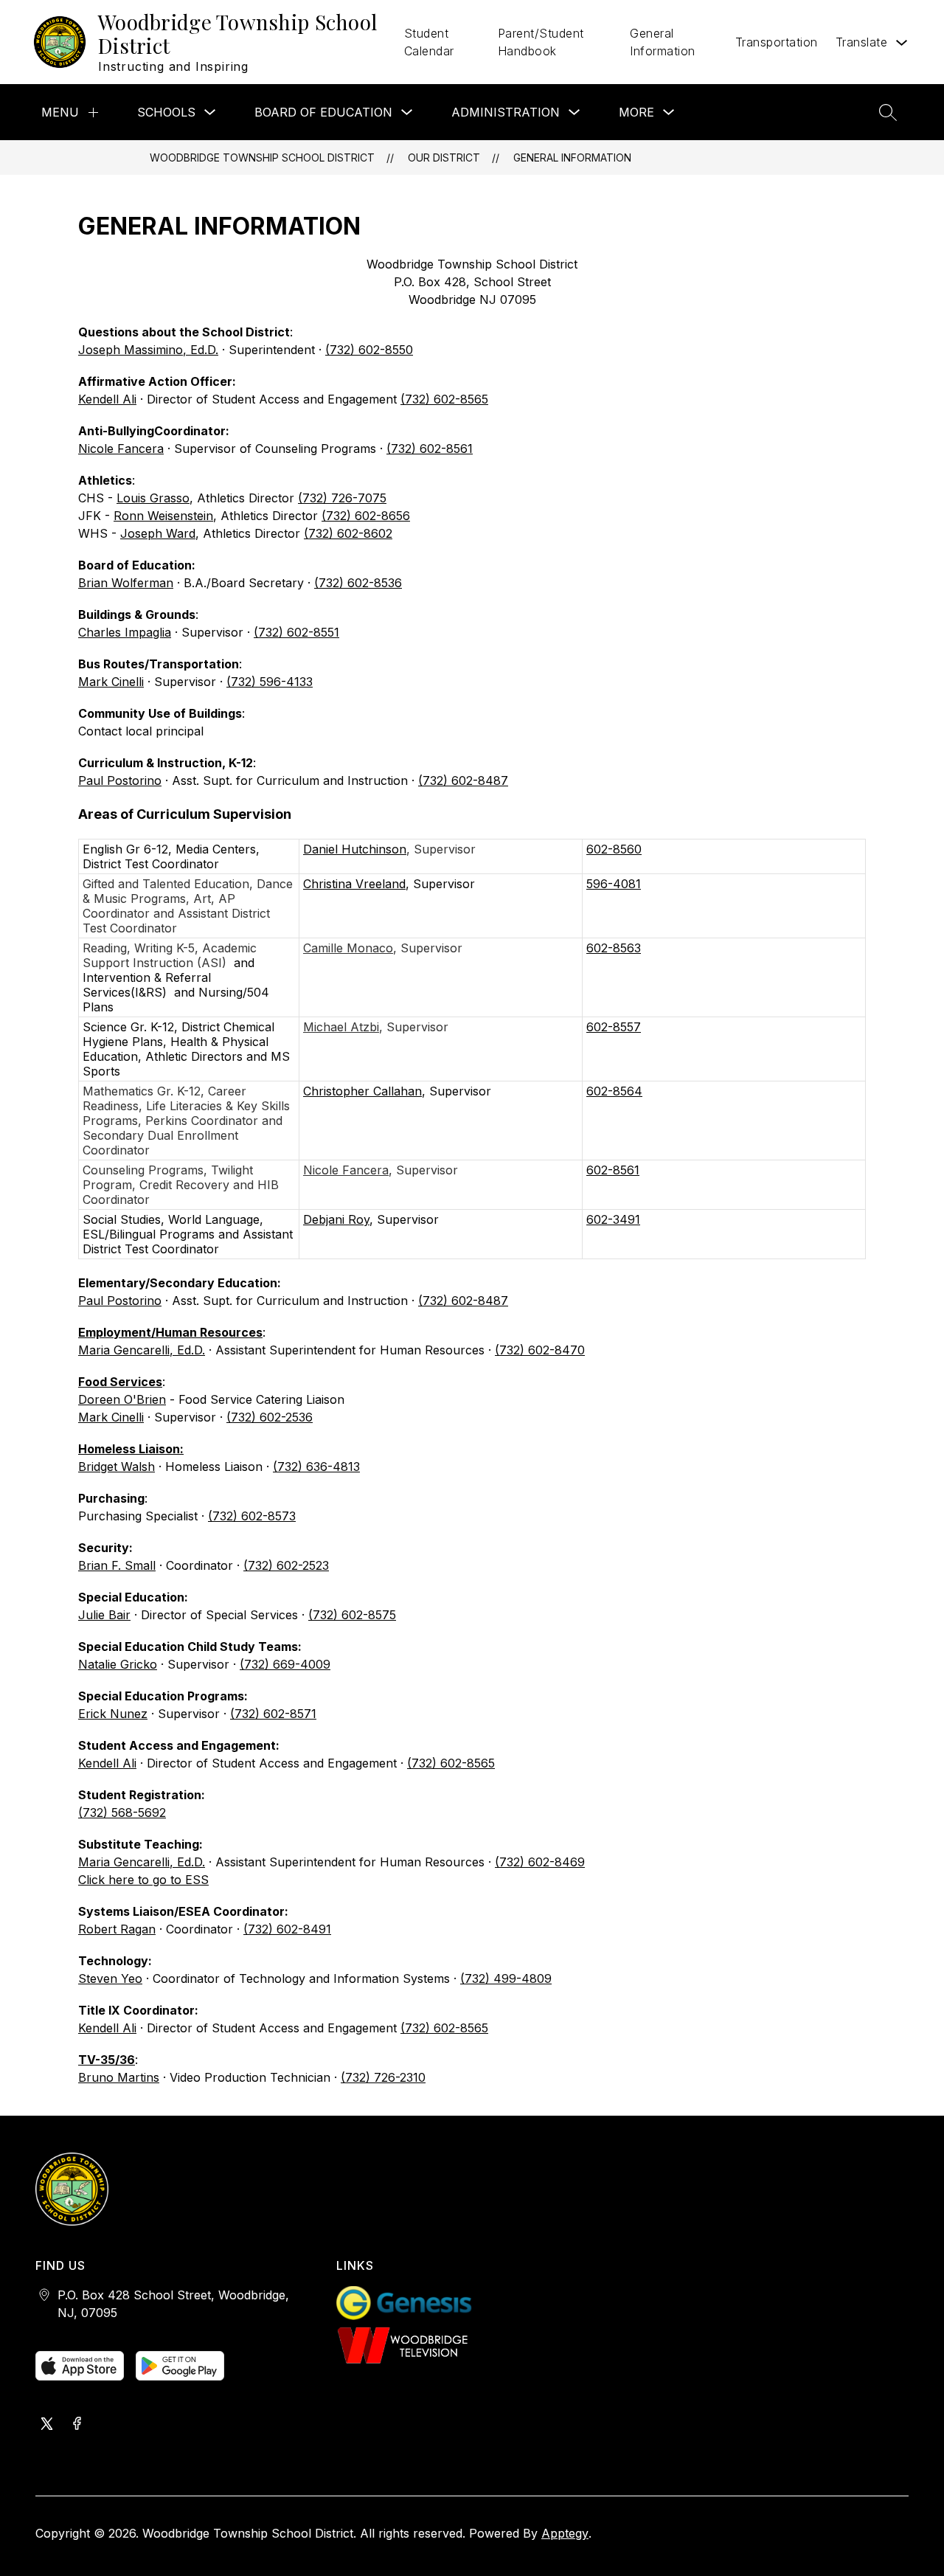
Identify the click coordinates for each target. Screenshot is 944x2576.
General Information (663, 42)
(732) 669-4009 (285, 1664)
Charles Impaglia (125, 632)
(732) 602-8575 (352, 1615)
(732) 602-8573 (252, 1516)
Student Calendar (429, 42)
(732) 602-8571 (273, 1714)
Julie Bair (104, 1615)
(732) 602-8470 (540, 1350)
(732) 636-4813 (316, 1467)
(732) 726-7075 (342, 498)
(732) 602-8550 (369, 350)
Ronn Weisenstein (163, 516)
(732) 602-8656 (366, 516)
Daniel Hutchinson (355, 849)
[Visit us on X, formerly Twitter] (47, 2425)
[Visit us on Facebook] (77, 2425)
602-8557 (614, 1027)
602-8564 (614, 1091)
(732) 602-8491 (287, 1929)
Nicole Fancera (121, 449)
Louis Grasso (153, 498)
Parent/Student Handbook (541, 42)
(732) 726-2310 (383, 2077)
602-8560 (614, 849)
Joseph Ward (158, 533)
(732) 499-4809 (506, 1978)
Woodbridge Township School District (262, 157)
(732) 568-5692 (122, 1812)
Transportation (777, 42)
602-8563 (614, 948)
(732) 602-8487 (463, 780)
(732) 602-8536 (358, 583)
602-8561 (613, 1170)
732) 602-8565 (453, 1763)
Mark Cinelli (111, 682)
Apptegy (565, 2533)
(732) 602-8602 (348, 533)
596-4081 (614, 884)
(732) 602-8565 (444, 399)
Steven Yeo (110, 1978)
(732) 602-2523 (286, 1565)
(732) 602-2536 (270, 1417)
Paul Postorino (120, 780)
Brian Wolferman (126, 583)
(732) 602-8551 (296, 632)
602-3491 (613, 1219)
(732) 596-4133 (270, 682)
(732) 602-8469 (540, 1862)
